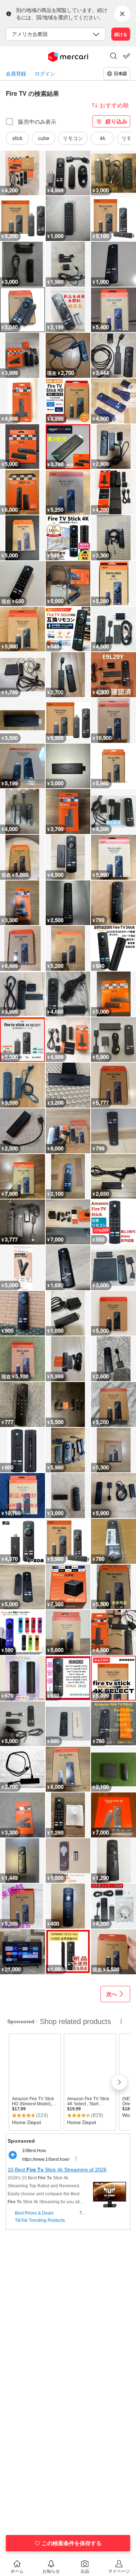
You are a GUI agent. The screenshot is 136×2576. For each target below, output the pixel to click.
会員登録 (16, 73)
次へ (112, 1994)
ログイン (45, 73)
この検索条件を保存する (72, 2543)
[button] (114, 57)
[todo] (127, 56)
